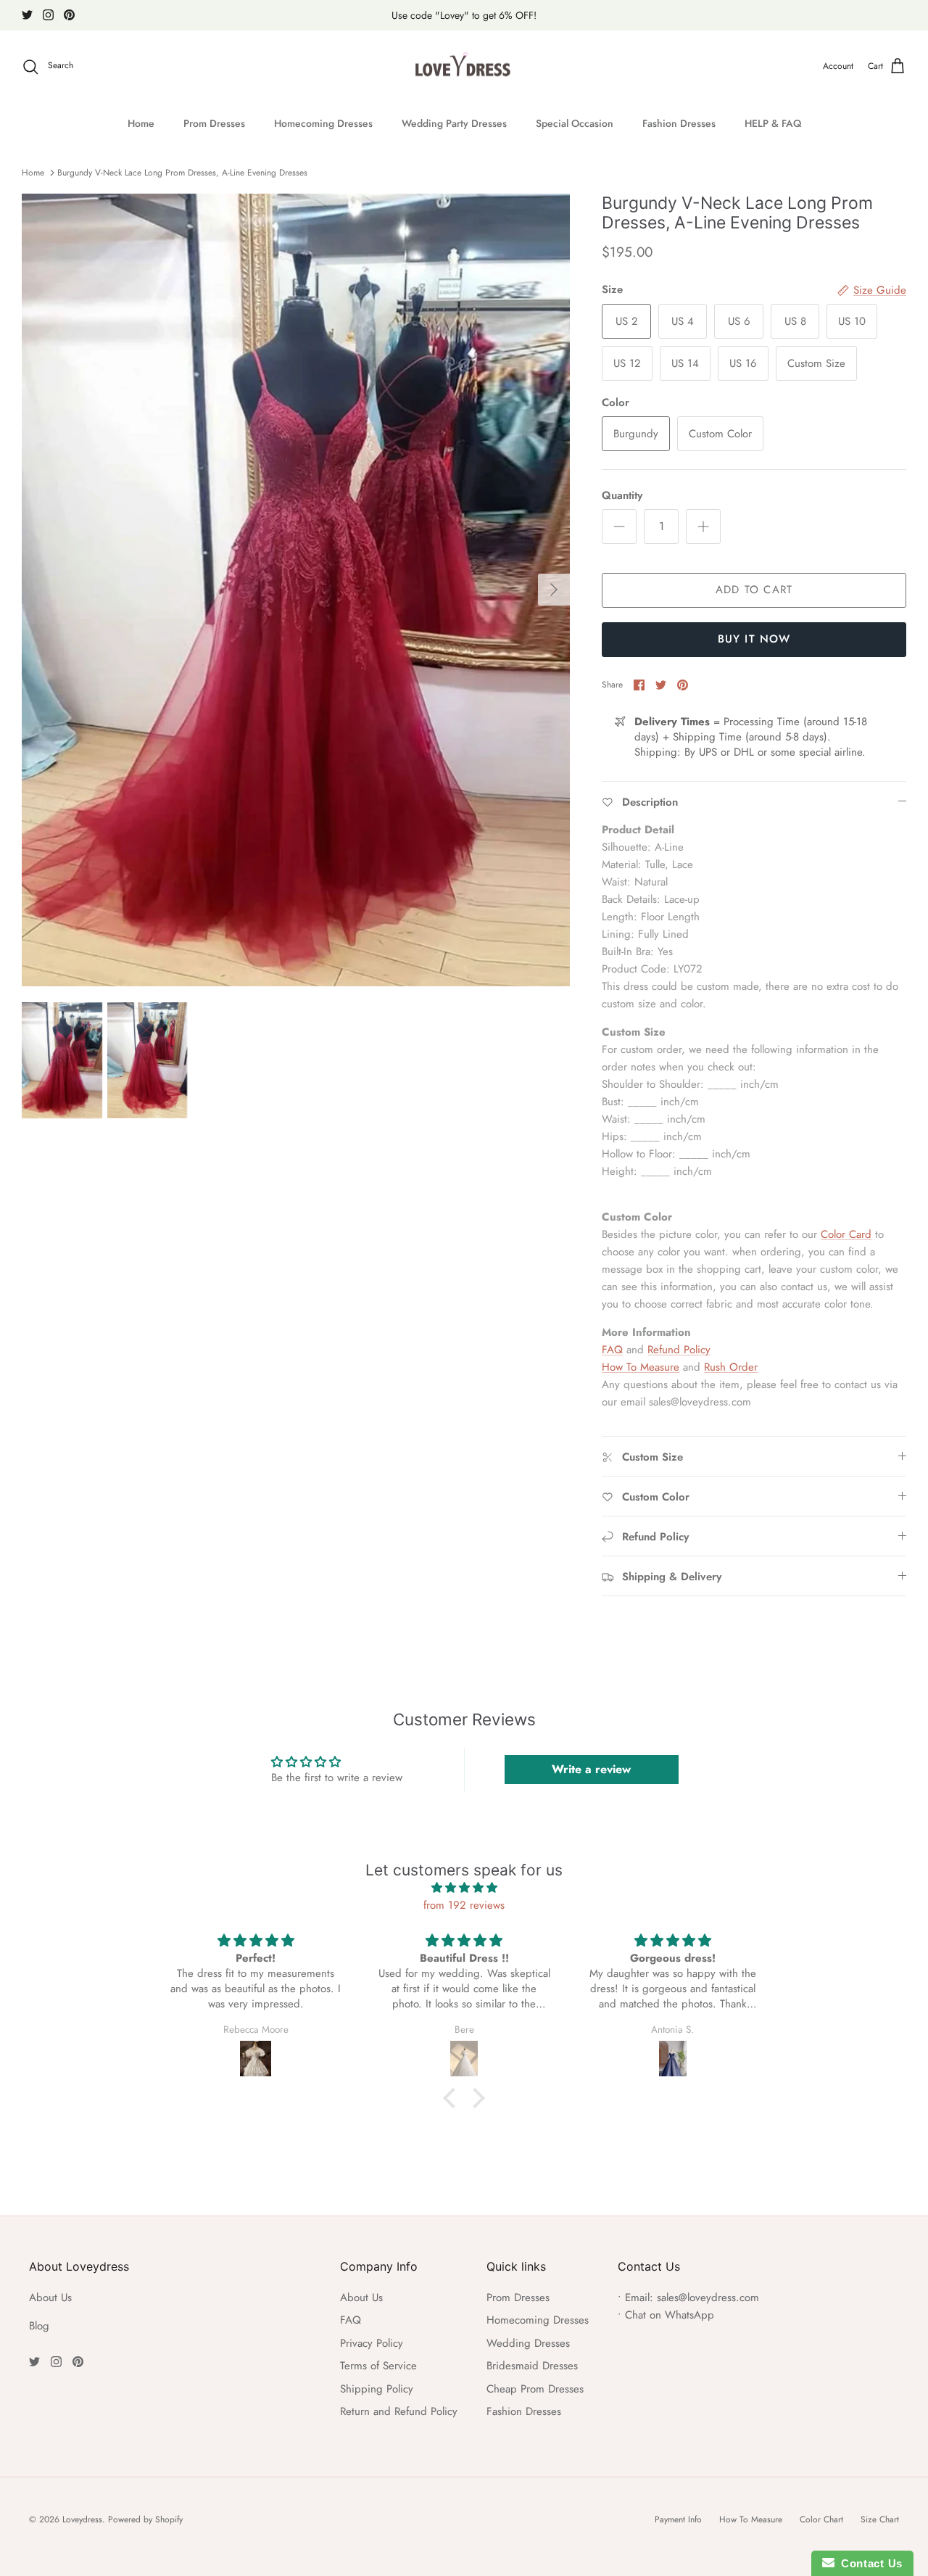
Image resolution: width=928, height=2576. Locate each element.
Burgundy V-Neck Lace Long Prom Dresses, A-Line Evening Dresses (182, 173)
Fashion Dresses (679, 123)
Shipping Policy (377, 2389)
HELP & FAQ (773, 123)
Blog (39, 2326)
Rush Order (731, 1367)
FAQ (612, 1350)
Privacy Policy (372, 2343)
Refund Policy (679, 1350)
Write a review (591, 1769)
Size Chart (880, 2519)
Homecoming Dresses (323, 123)
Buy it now (754, 639)
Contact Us (869, 2563)
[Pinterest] (69, 15)
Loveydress (82, 2519)
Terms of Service (378, 2366)
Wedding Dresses (528, 2343)
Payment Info (678, 2519)
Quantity (622, 496)
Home (141, 123)
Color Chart (821, 2519)
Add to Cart (754, 590)
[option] (296, 590)
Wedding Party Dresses (454, 123)
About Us (50, 2298)
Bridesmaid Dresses (532, 2366)
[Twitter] (27, 15)
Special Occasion (575, 123)
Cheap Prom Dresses (535, 2389)
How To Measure (641, 1367)
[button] (453, 2098)
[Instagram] (48, 15)
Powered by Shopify (145, 2519)
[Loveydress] (464, 67)
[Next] (554, 590)
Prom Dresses (214, 123)
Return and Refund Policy (399, 2411)
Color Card (846, 1234)
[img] (464, 1888)
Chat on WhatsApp (670, 2315)
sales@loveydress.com (708, 2298)
